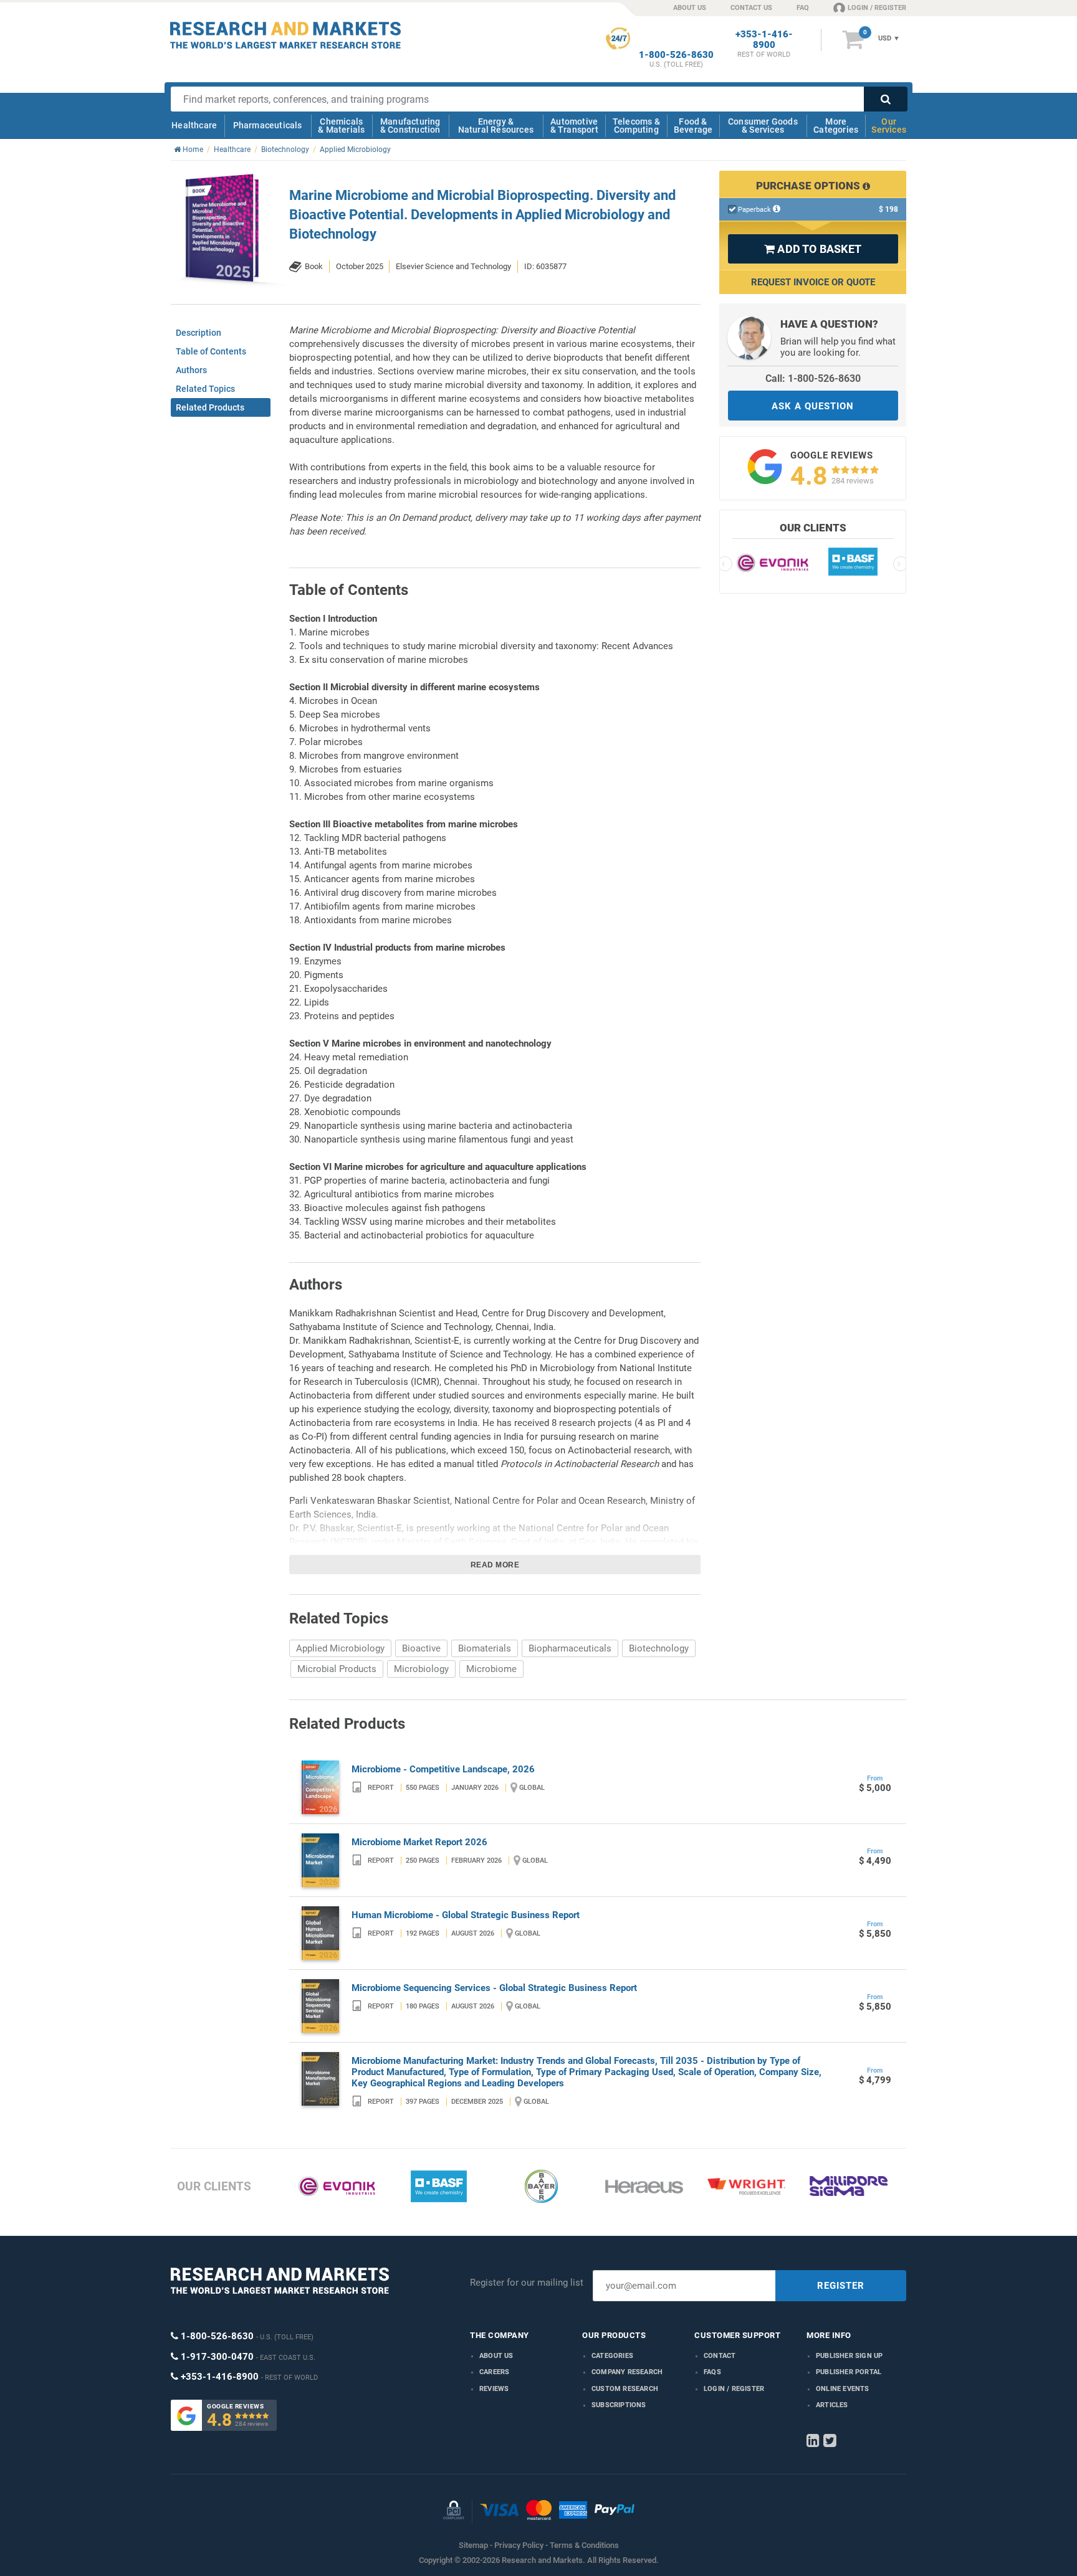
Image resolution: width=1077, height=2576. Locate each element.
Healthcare (194, 125)
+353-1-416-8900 (764, 40)
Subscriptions (619, 2405)
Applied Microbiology (340, 1648)
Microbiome (491, 1669)
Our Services (889, 126)
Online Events (843, 2389)
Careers (494, 2372)
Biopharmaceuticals (570, 1648)
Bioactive (421, 1648)
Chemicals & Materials (341, 126)
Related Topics (205, 389)
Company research (627, 2372)
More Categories (836, 126)
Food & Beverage (693, 126)
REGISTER (841, 2286)
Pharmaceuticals (268, 125)
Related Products (210, 407)
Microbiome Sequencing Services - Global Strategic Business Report (494, 1988)
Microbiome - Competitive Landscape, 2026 (443, 1769)
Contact (720, 2356)
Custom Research (625, 2389)
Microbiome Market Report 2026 (419, 1842)
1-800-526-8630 (676, 55)
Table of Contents (211, 351)
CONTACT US (751, 8)
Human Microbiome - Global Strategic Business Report (466, 1915)
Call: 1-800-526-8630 (813, 378)
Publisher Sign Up (849, 2356)
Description (199, 333)
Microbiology (421, 1669)
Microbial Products (337, 1669)
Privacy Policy (519, 2545)
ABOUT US (690, 8)
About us (496, 2356)
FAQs (712, 2372)
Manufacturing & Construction (410, 126)
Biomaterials (485, 1648)
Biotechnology (659, 1648)
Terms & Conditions (584, 2545)
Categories (612, 2356)
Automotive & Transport (574, 126)
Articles (832, 2405)
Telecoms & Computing (636, 126)
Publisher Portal (849, 2372)
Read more (495, 1565)
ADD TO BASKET (813, 249)
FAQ (803, 8)
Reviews (494, 2389)
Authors (191, 370)
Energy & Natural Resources (496, 126)
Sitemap (473, 2545)
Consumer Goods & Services (763, 126)
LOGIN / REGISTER (877, 8)
